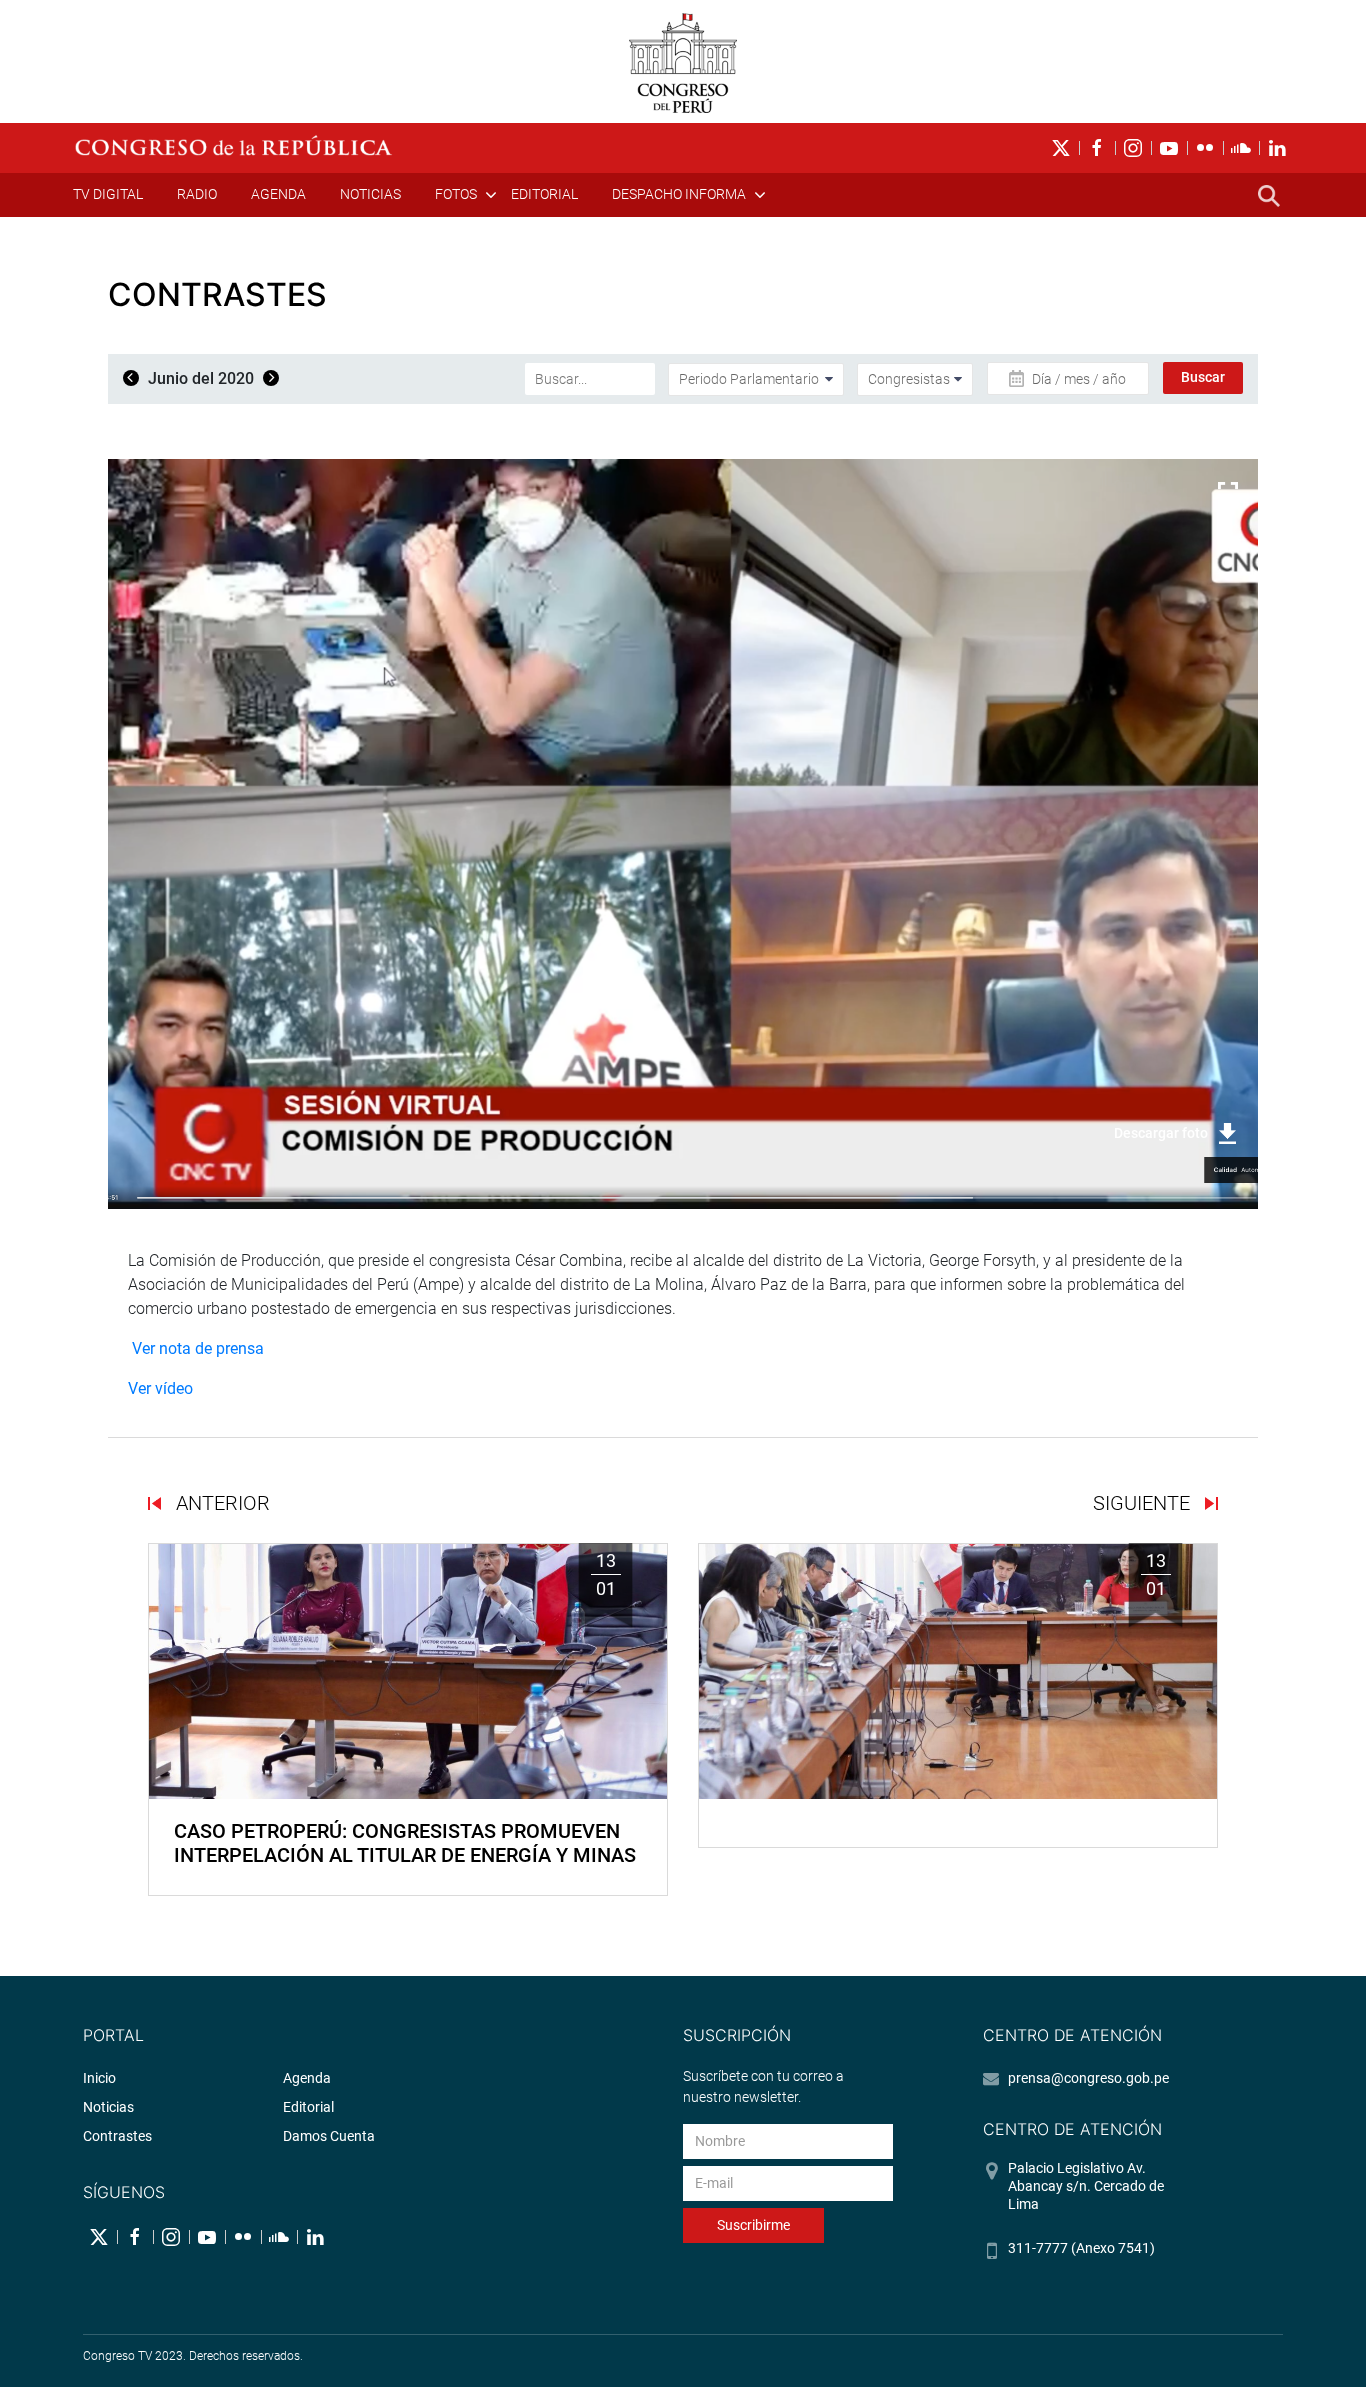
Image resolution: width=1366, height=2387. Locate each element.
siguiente (1144, 1503)
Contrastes (117, 2136)
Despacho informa (679, 194)
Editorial (544, 194)
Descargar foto (1161, 1133)
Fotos (456, 194)
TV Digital (108, 194)
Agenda (278, 194)
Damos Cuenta (329, 2136)
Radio (197, 194)
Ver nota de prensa (196, 1348)
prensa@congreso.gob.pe (1088, 2078)
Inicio (99, 2078)
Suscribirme (753, 2225)
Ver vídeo (160, 1388)
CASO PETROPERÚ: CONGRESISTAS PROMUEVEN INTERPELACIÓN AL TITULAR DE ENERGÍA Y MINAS (405, 1843)
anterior (220, 1503)
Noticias (370, 194)
